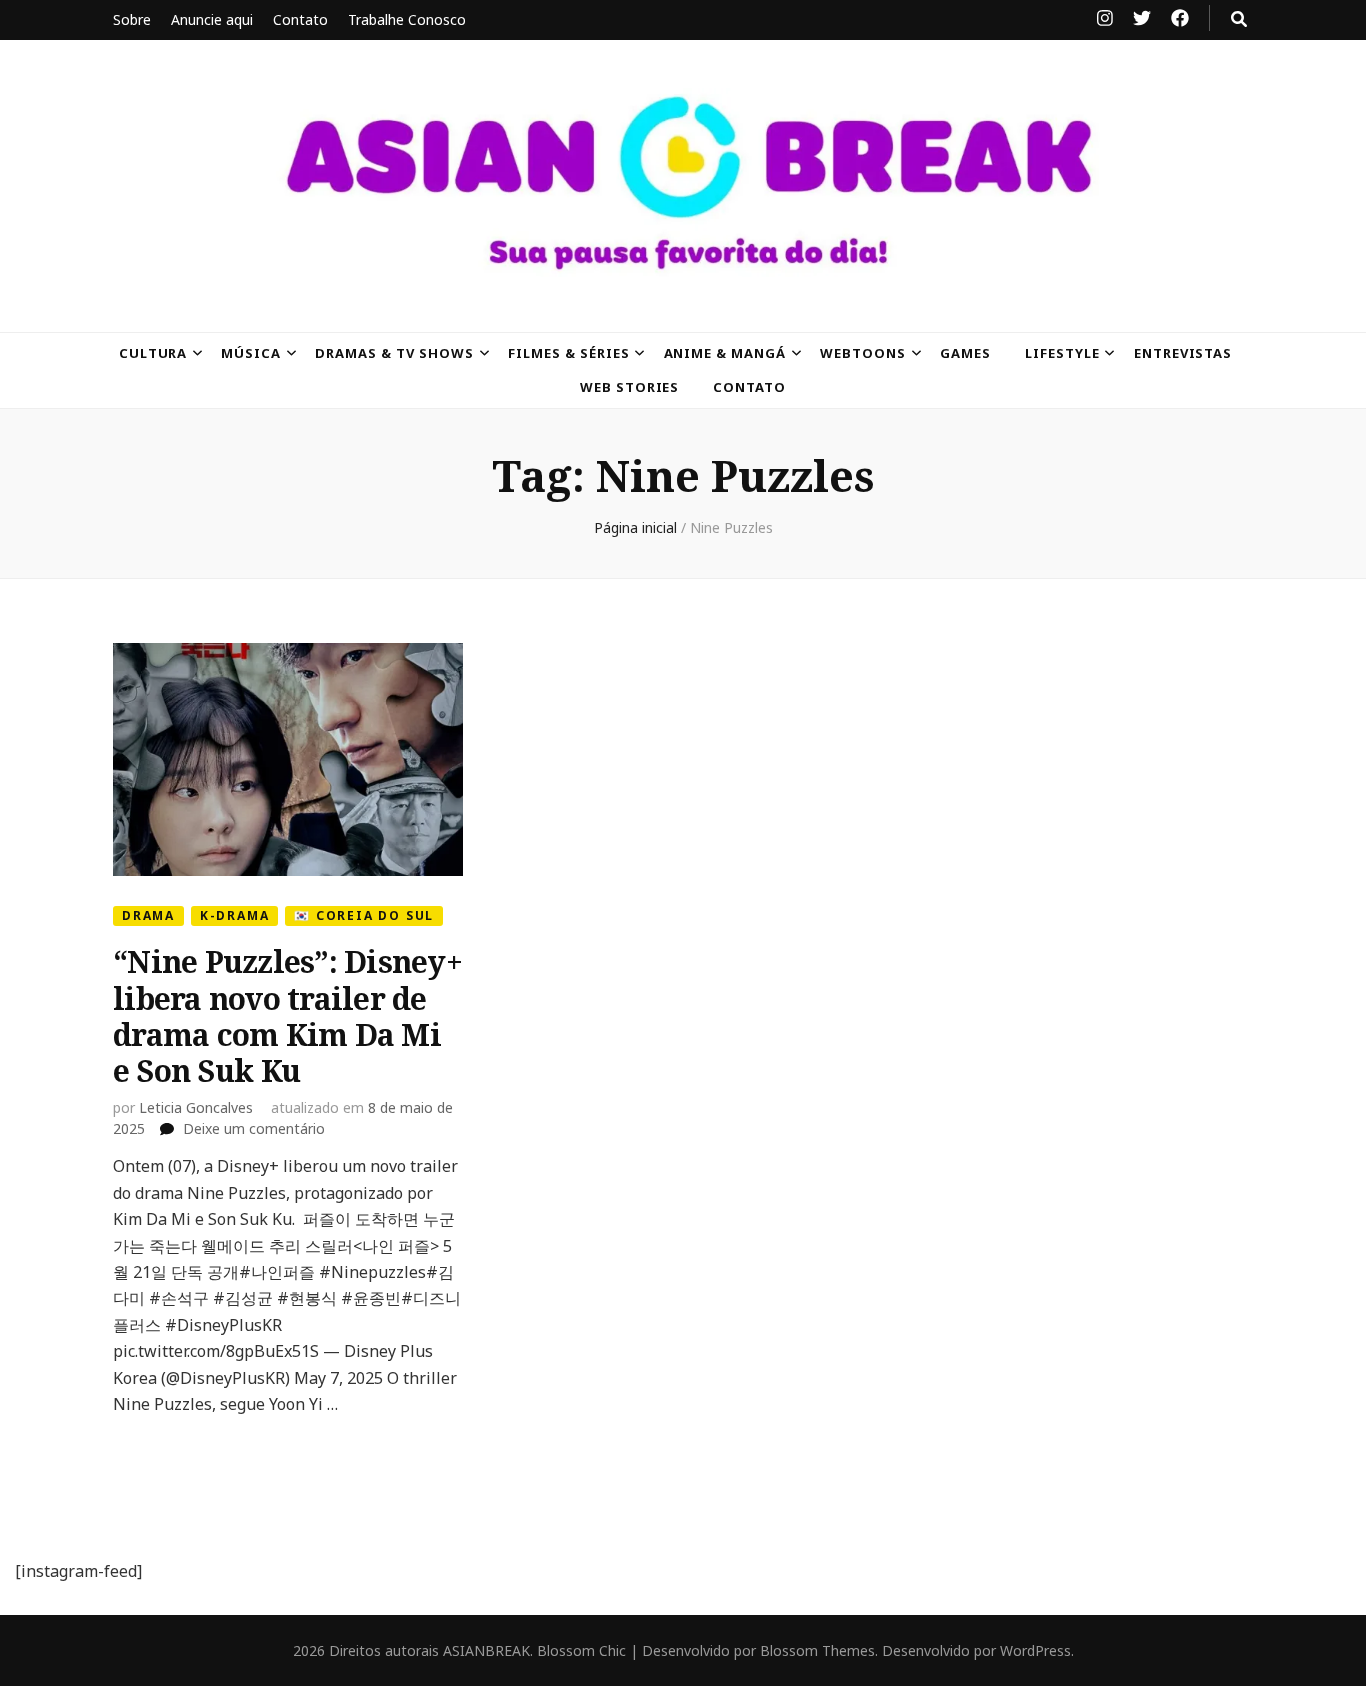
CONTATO (749, 387)
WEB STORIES (630, 387)
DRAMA (148, 915)
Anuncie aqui (212, 19)
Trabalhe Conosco (407, 19)
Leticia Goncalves (196, 1107)
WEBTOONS (863, 353)
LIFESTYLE (1062, 353)
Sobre (132, 19)
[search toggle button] (1239, 19)
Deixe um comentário (254, 1128)
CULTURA (153, 353)
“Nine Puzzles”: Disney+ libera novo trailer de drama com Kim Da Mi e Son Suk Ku (287, 1016)
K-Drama (235, 915)
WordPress (1035, 1650)
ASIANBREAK (486, 1650)
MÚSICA (251, 353)
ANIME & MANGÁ (725, 353)
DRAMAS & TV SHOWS (394, 353)
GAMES (965, 353)
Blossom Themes (817, 1650)
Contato (300, 19)
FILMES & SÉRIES (569, 353)
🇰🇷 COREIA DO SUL (364, 915)
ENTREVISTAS (1183, 353)
